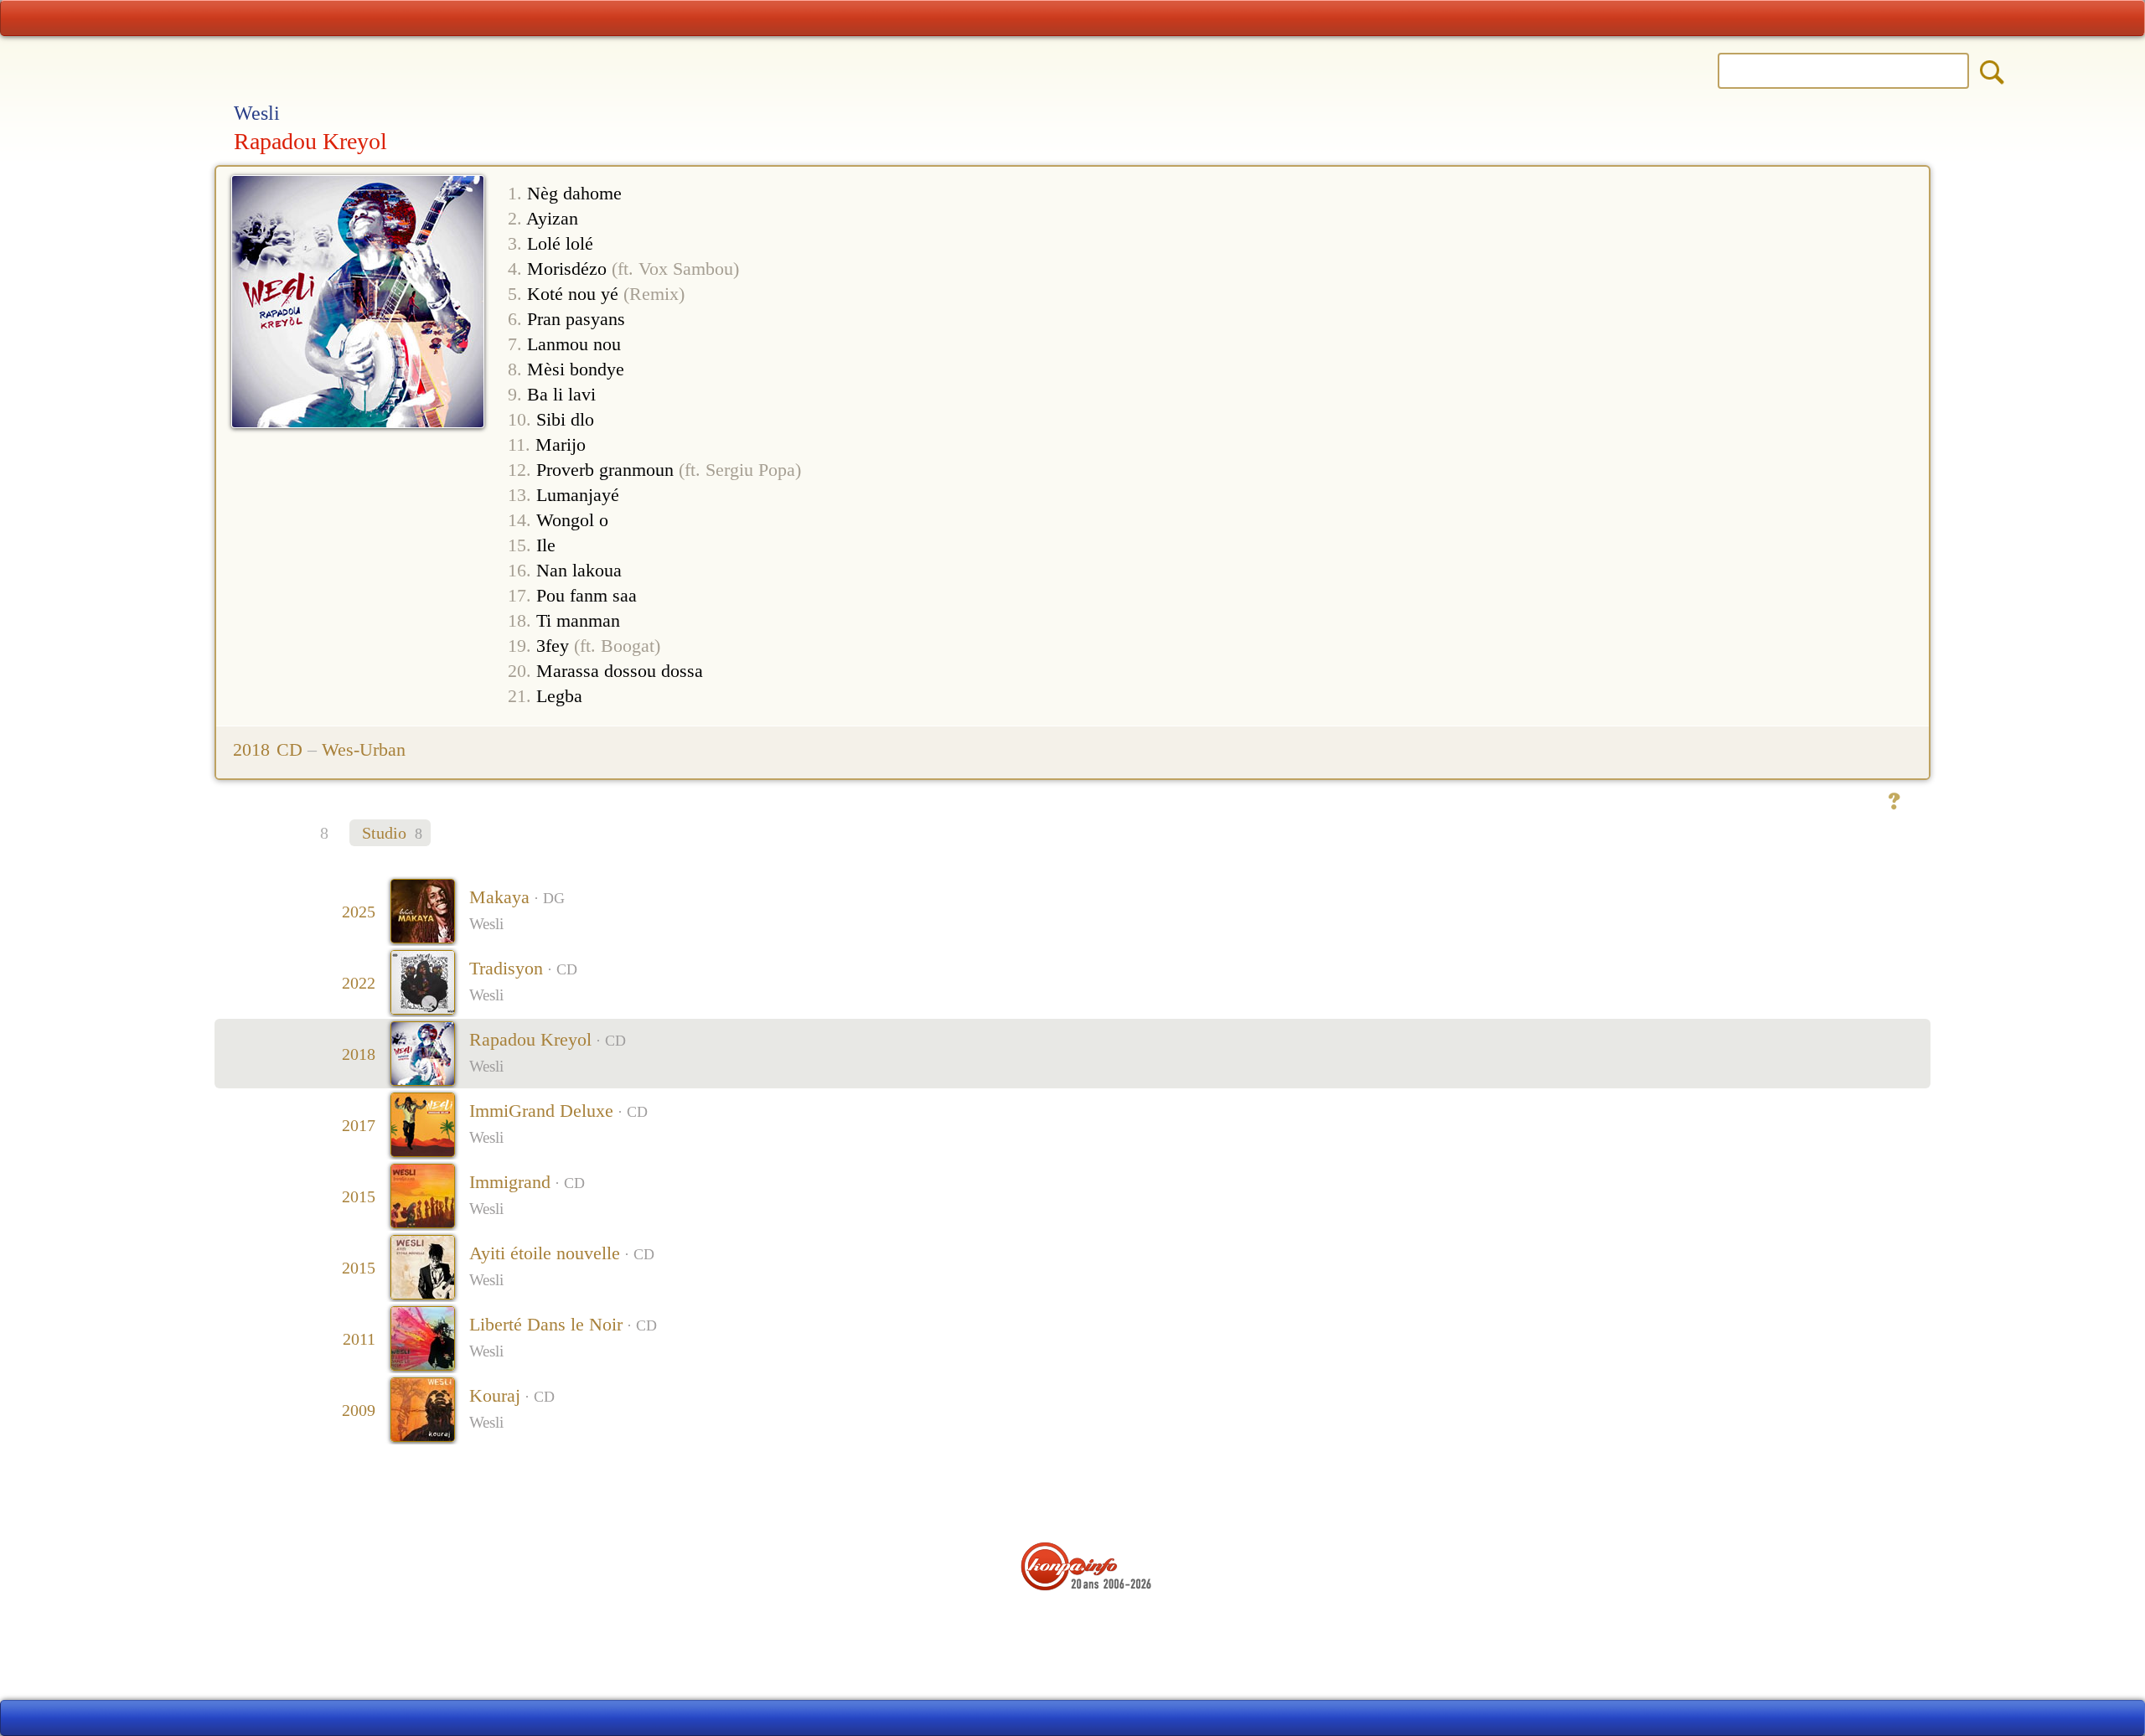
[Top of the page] (1073, 1494)
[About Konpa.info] (1068, 1621)
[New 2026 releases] (1876, 18)
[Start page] (269, 18)
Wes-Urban (364, 749)
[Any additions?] (1894, 801)
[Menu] (1072, 18)
